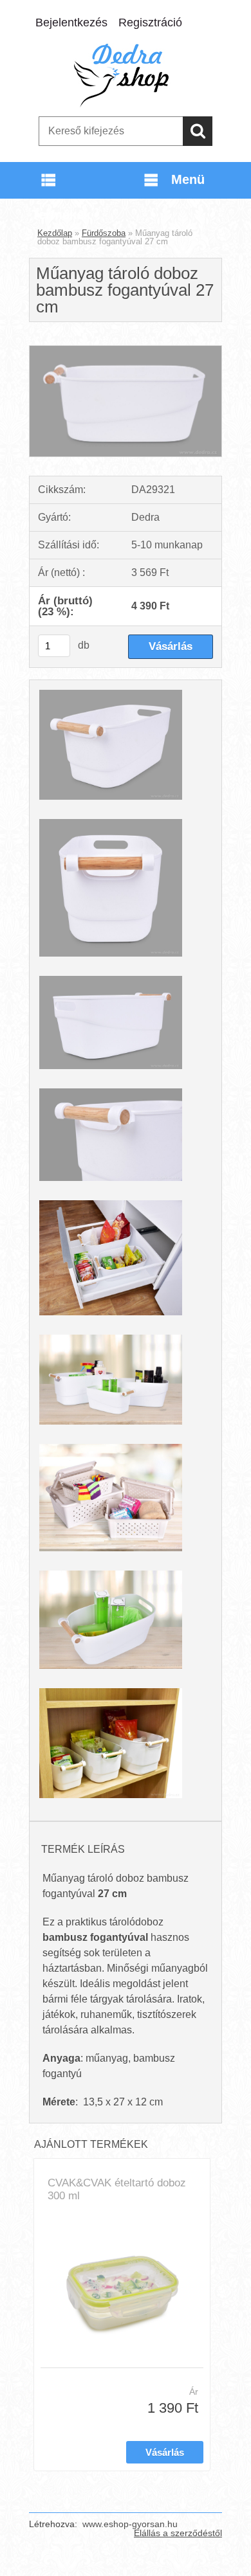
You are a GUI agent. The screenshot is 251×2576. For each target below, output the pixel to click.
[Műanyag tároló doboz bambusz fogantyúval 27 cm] (126, 351)
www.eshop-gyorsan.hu (130, 2524)
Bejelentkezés (71, 23)
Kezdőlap (55, 233)
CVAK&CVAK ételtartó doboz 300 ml (117, 2189)
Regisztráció (150, 23)
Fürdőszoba (104, 233)
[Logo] (125, 75)
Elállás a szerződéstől (178, 2533)
